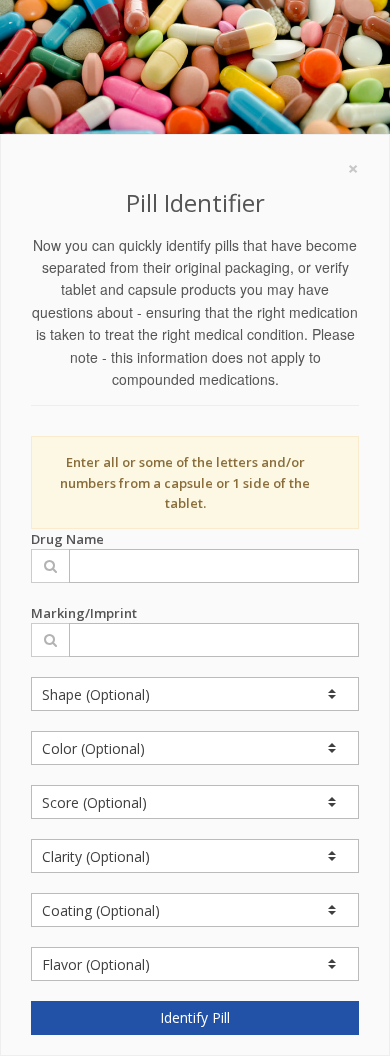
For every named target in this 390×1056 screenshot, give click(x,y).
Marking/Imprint (84, 613)
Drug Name (67, 539)
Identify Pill (195, 1017)
